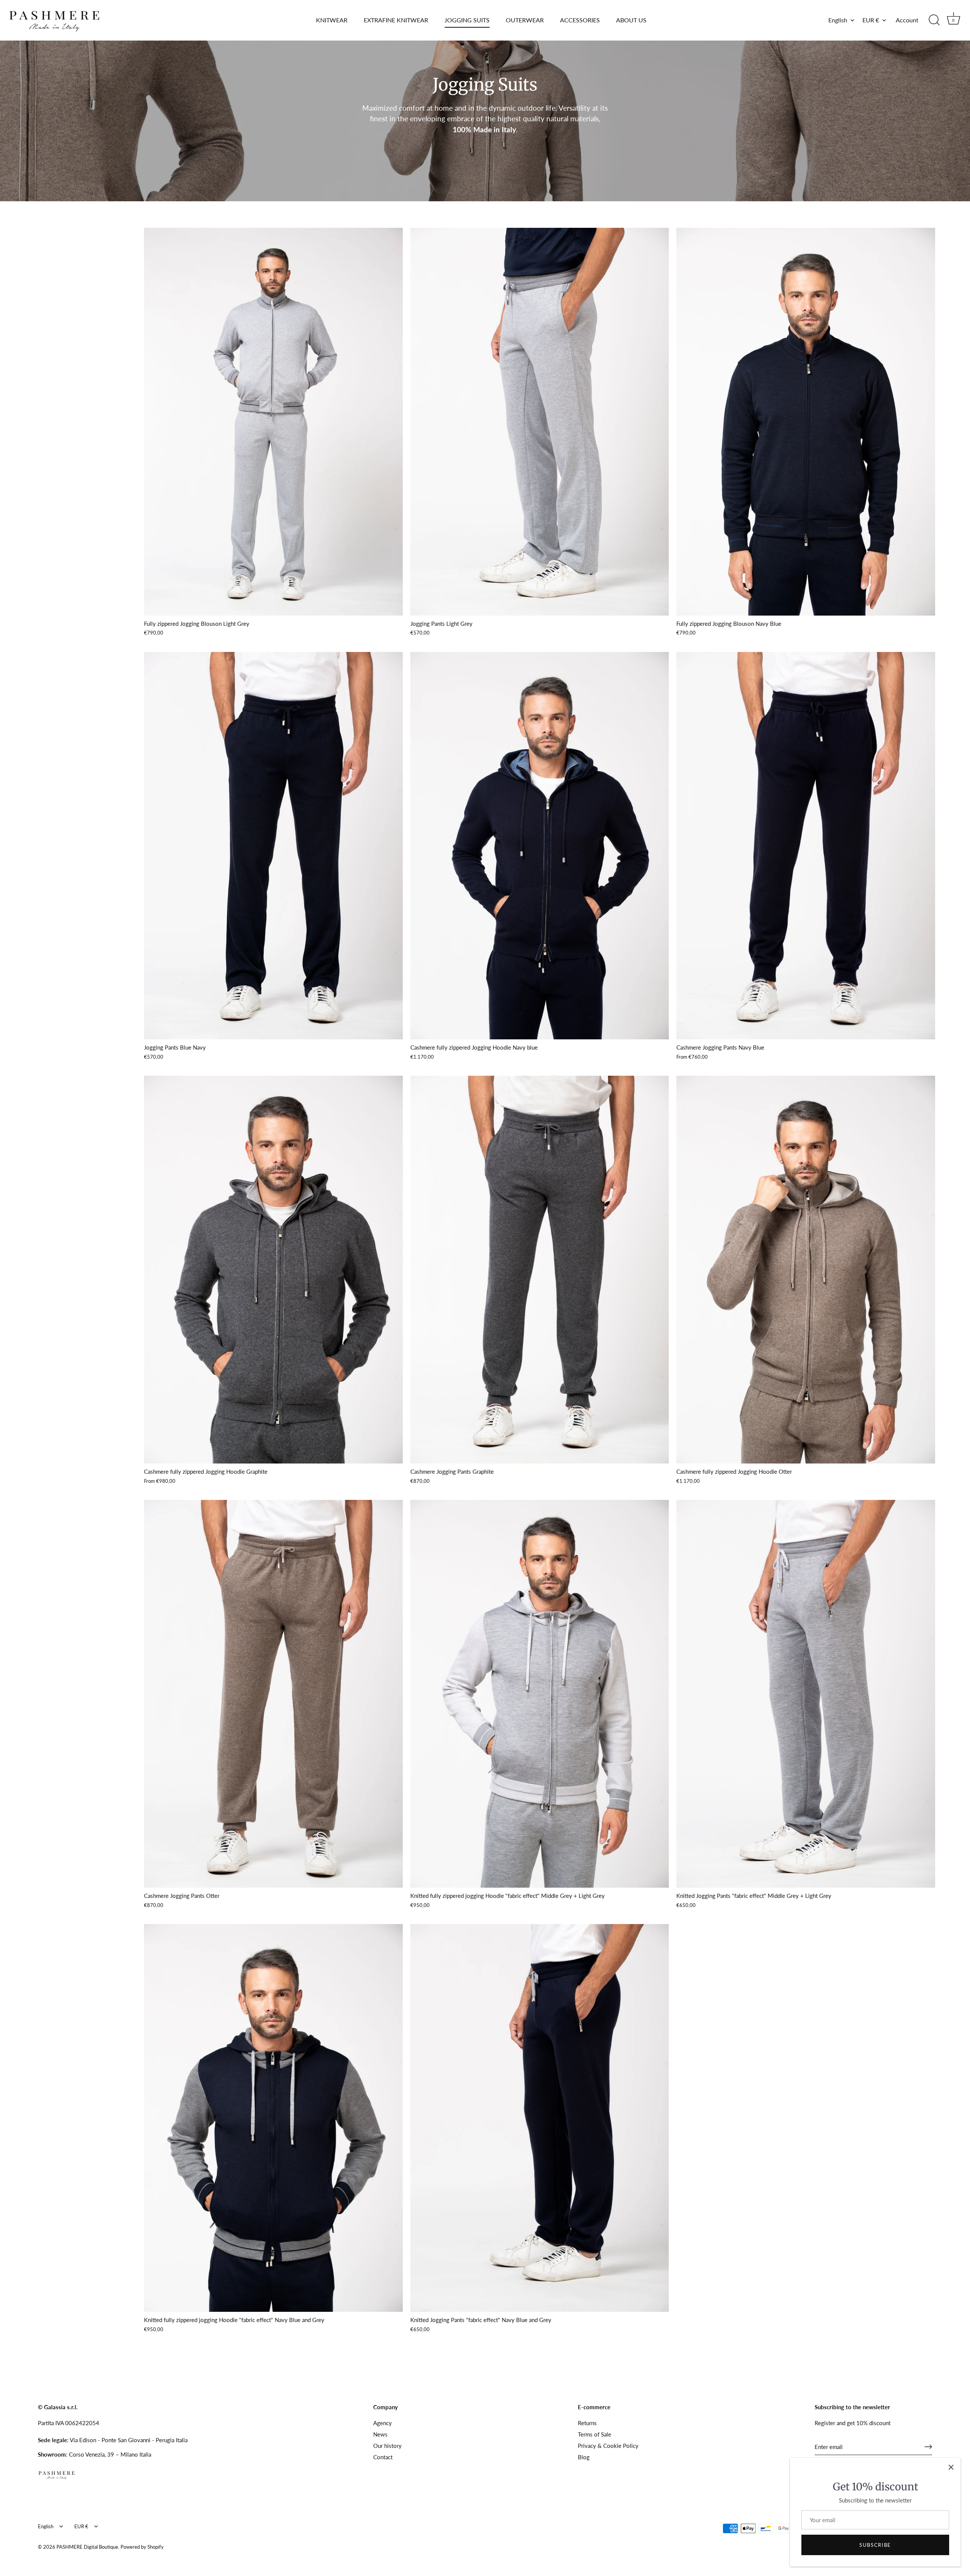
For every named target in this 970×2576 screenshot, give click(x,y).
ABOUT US (631, 20)
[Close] (951, 2467)
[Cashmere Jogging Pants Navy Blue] (806, 846)
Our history (387, 2446)
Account (907, 20)
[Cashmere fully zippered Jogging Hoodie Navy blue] (540, 846)
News (380, 2434)
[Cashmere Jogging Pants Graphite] (540, 1270)
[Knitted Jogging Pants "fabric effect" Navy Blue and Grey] (540, 2118)
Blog (584, 2457)
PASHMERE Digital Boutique (87, 2547)
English (838, 20)
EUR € (871, 20)
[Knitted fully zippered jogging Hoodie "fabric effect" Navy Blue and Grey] (273, 2118)
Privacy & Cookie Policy (608, 2446)
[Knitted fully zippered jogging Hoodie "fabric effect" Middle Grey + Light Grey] (540, 1694)
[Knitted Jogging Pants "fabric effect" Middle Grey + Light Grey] (806, 1694)
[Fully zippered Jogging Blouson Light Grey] (273, 422)
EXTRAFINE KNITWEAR (396, 20)
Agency (383, 2423)
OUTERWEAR (525, 20)
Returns (587, 2423)
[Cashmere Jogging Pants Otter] (273, 1694)
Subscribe (875, 2545)
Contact (383, 2457)
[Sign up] (928, 2447)
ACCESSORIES (580, 20)
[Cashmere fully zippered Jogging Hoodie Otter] (806, 1270)
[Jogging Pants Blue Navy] (273, 846)
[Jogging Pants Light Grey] (540, 422)
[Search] (934, 20)
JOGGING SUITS (467, 20)
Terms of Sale (595, 2434)
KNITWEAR (332, 20)
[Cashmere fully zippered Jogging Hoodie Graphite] (273, 1270)
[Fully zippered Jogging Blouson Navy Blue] (806, 422)
